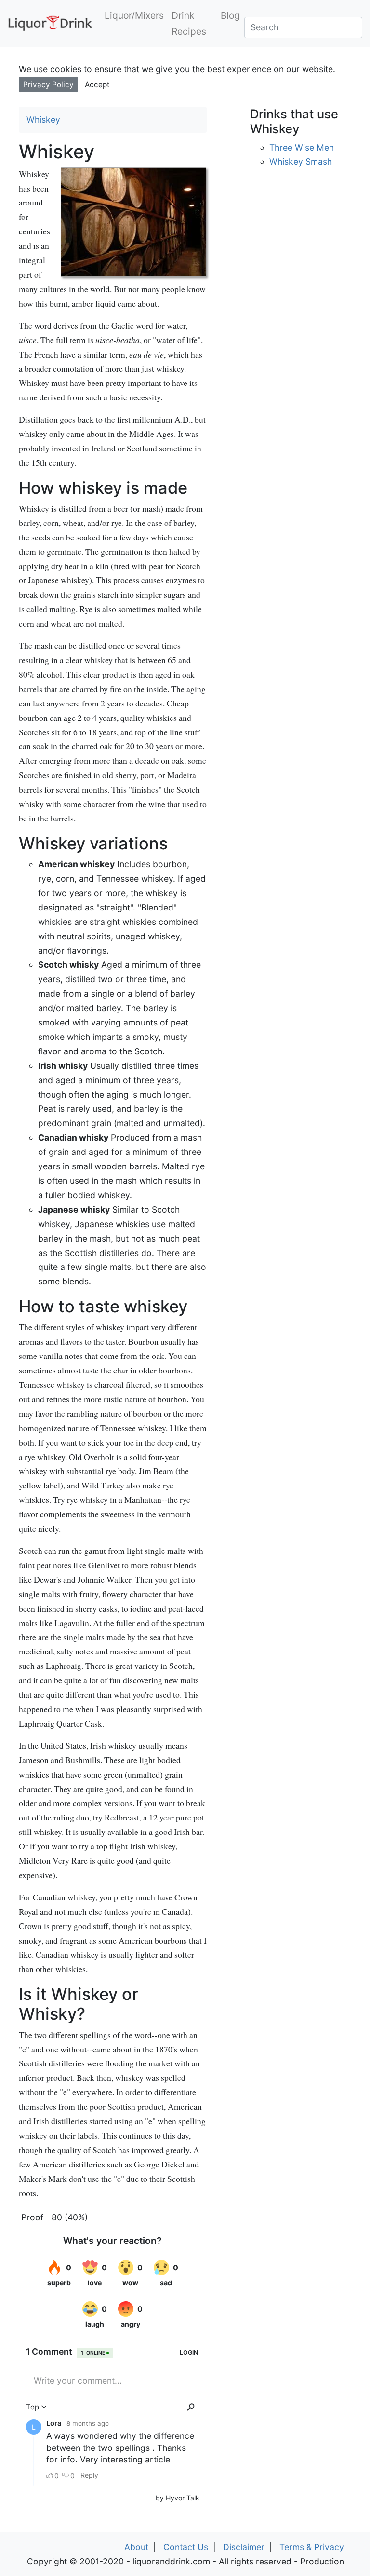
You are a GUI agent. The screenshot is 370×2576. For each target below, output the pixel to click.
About (136, 2547)
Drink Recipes (189, 23)
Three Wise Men (302, 147)
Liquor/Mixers (134, 15)
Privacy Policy (48, 84)
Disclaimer (244, 2547)
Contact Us (186, 2547)
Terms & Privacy (312, 2547)
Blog (230, 15)
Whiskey (43, 120)
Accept (97, 84)
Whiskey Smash (301, 161)
